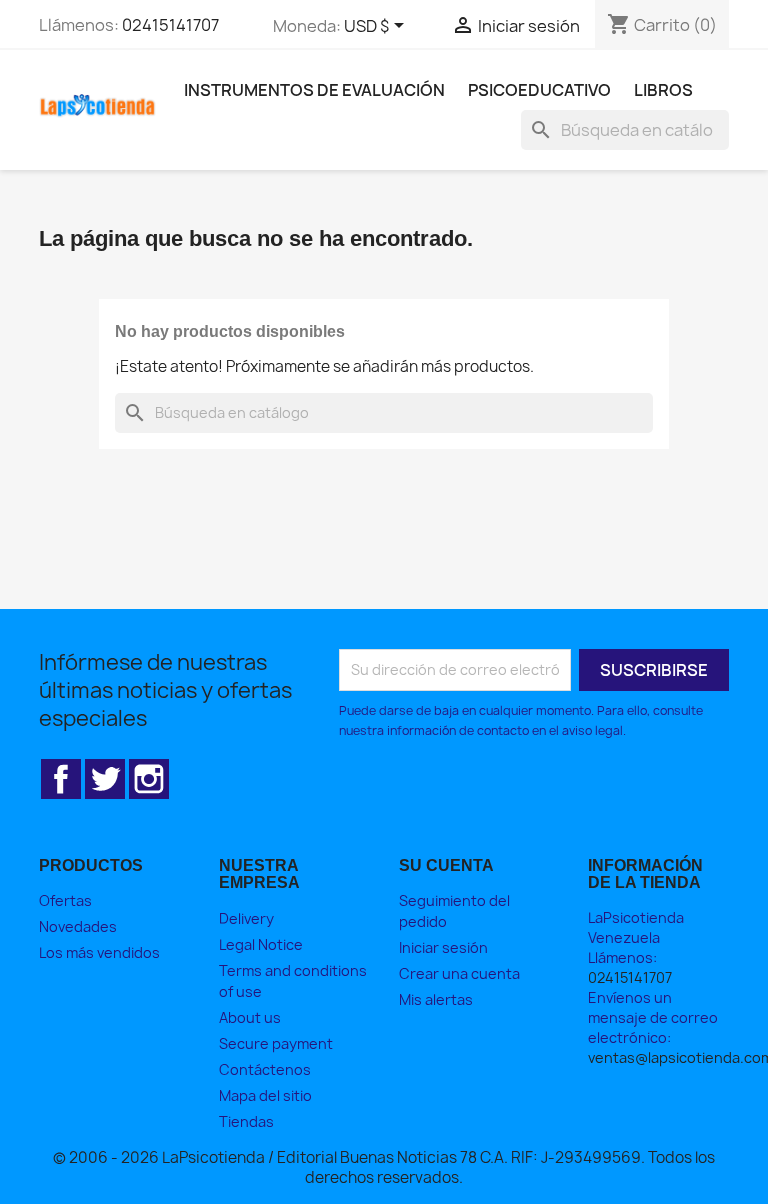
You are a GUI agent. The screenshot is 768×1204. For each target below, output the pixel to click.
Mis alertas (436, 999)
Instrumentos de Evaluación (314, 90)
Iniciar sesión (443, 947)
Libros (663, 90)
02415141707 (170, 25)
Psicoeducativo (539, 90)
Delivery (246, 918)
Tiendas (246, 1121)
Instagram (149, 779)
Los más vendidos (99, 952)
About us (250, 1017)
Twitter (105, 779)
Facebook (61, 779)
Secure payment (276, 1043)
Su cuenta (446, 865)
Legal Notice (261, 944)
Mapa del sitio (265, 1095)
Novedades (78, 926)
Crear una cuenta (459, 973)
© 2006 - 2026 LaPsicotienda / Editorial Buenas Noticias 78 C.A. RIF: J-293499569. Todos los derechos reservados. (384, 1167)
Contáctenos (265, 1069)
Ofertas (65, 900)
